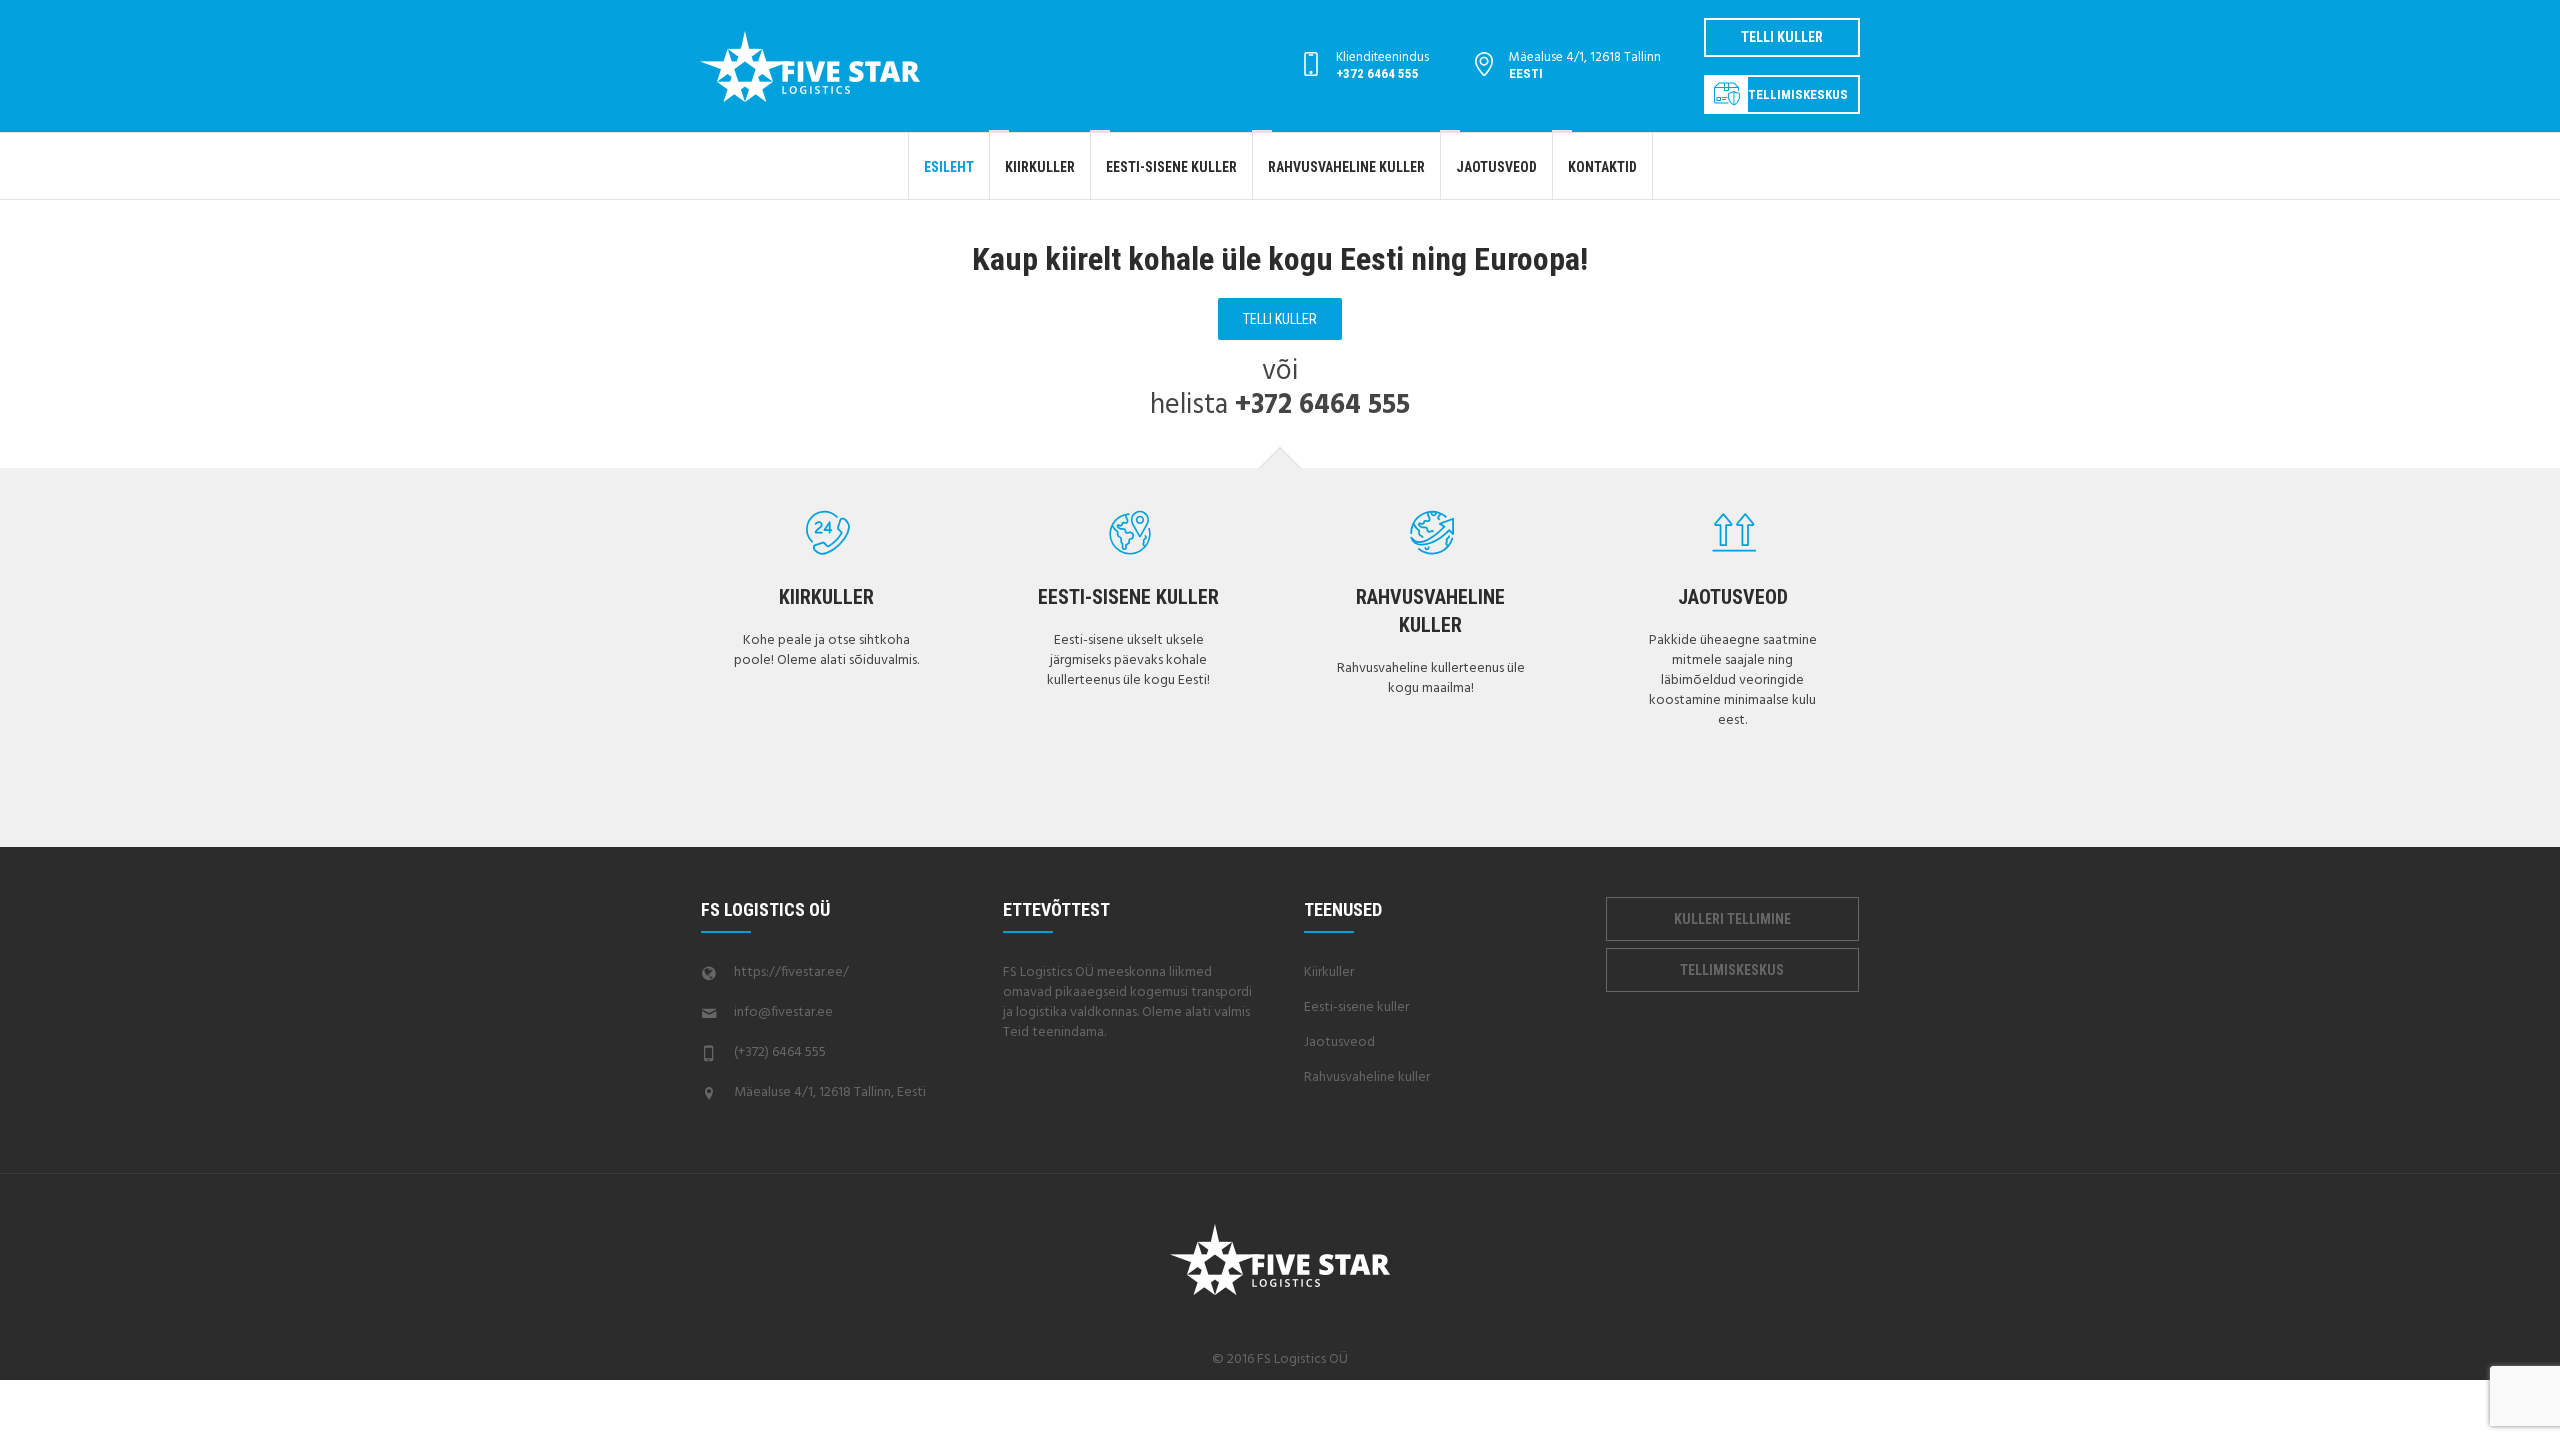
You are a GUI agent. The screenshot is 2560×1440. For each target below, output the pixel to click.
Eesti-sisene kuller (1128, 597)
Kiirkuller (826, 597)
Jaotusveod (1733, 597)
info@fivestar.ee (783, 1012)
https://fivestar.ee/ (791, 972)
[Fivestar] (1280, 1259)
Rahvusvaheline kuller (1367, 1077)
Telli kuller (1782, 37)
